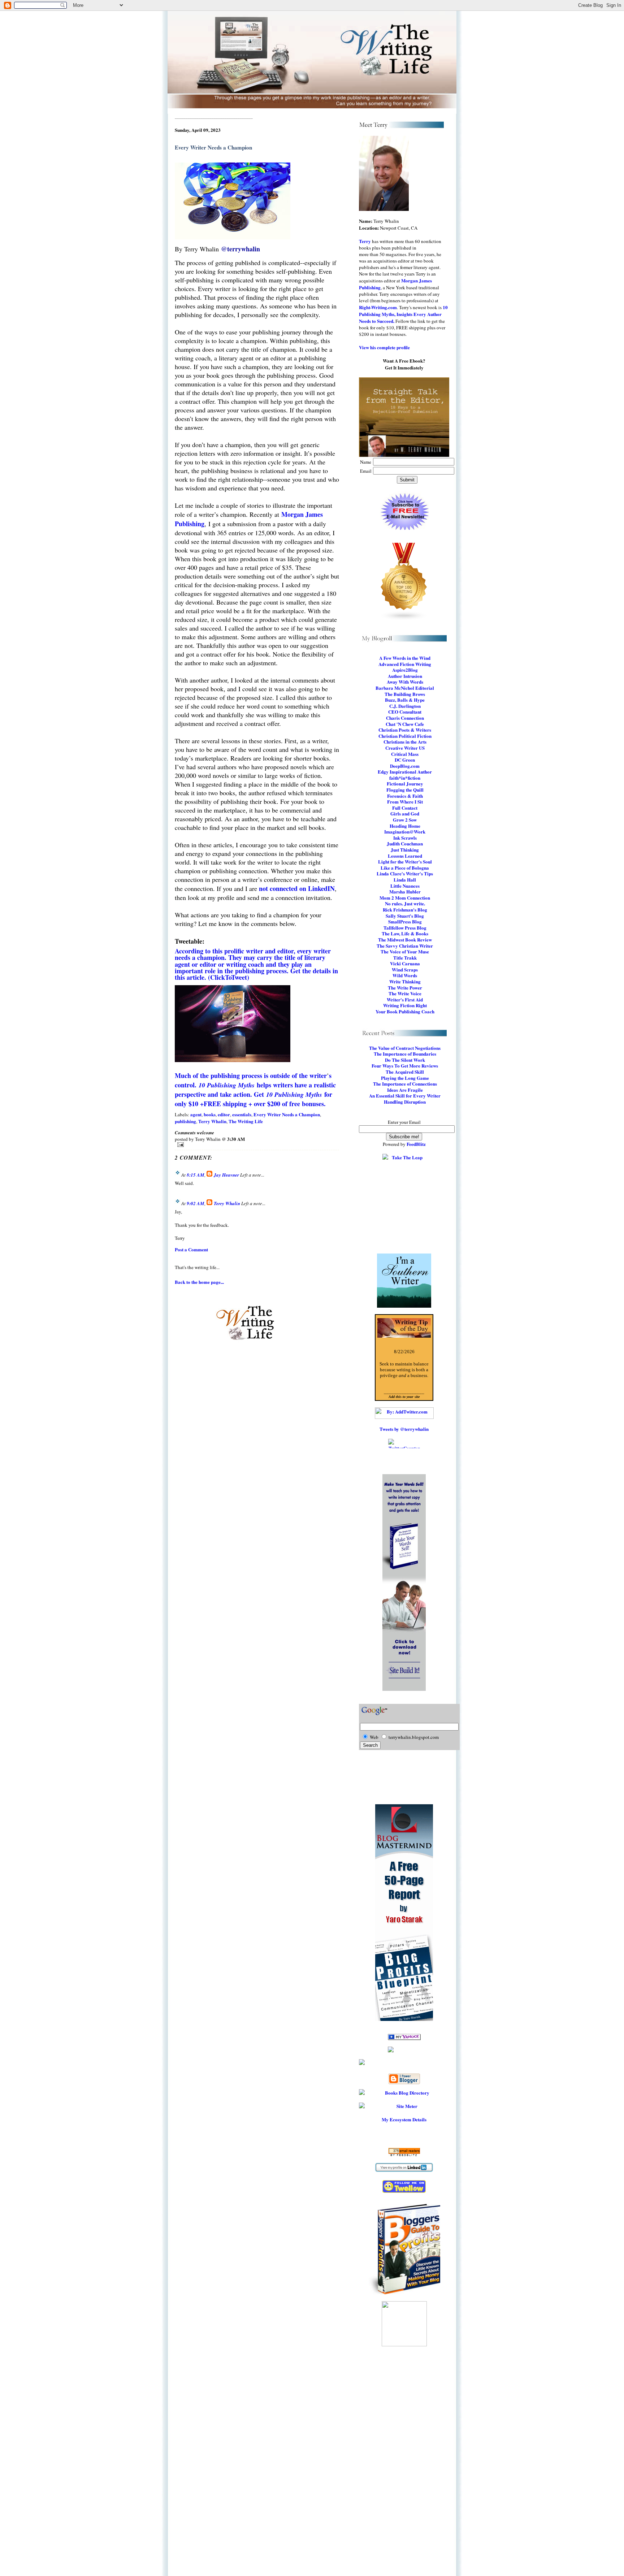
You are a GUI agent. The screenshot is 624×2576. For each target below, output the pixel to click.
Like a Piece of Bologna (405, 868)
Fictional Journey (405, 783)
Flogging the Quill (405, 790)
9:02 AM (196, 1203)
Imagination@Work (405, 832)
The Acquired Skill (405, 1072)
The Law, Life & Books (405, 933)
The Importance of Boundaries (405, 1054)
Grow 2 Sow (405, 820)
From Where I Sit (405, 802)
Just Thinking (405, 850)
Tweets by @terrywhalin (404, 1429)
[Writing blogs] (404, 582)
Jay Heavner (226, 1175)
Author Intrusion (405, 676)
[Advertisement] (404, 2468)
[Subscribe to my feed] (404, 2062)
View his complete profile (384, 347)
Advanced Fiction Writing (405, 664)
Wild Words (405, 975)
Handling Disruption (405, 1102)
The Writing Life (246, 1121)
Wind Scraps (405, 969)
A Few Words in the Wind (405, 658)
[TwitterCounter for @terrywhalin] (404, 1443)
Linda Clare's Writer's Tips (405, 873)
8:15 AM (196, 1175)
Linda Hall (405, 880)
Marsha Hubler (405, 891)
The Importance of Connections (405, 1084)
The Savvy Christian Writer (405, 946)
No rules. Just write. (405, 903)
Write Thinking (405, 981)
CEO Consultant (405, 712)
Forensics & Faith (405, 796)
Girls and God (405, 813)
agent (196, 1114)
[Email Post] (257, 1145)
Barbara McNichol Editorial (405, 688)
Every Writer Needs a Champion (287, 1114)
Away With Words (405, 682)
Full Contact (405, 808)
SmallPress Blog (405, 921)
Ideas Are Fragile (405, 1090)
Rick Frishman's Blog (405, 910)
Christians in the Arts (405, 742)
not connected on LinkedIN (297, 888)
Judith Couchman (405, 843)
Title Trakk (405, 958)
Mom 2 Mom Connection (405, 898)
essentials (242, 1114)
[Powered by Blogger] (404, 2079)
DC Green (405, 760)
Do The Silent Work (405, 1060)
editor (224, 1114)
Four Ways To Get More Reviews (405, 1066)
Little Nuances (405, 886)
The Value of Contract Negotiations (405, 1048)
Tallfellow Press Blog (405, 928)
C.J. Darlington (405, 706)
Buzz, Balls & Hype (405, 700)
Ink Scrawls (405, 838)
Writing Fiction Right (405, 1005)
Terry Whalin (212, 1121)
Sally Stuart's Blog (405, 916)
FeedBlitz (416, 1144)
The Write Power (405, 988)
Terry (365, 241)
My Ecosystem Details (404, 2119)
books (210, 1114)
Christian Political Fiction (405, 736)
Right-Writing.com (378, 307)
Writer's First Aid (405, 999)
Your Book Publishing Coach (405, 1011)
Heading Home (405, 826)
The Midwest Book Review (405, 940)
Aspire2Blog (405, 670)
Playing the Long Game (405, 1078)
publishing (185, 1121)
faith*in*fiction (405, 778)
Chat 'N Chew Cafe (405, 724)
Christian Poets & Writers (405, 730)
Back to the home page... (199, 1282)
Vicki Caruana (405, 963)
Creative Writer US (405, 748)
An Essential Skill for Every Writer (405, 1096)
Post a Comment (191, 1249)
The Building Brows (405, 694)
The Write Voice (405, 993)
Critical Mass (405, 754)
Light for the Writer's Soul (405, 861)
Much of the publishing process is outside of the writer (251, 1075)
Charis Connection (405, 718)
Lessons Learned (405, 856)
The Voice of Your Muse (405, 951)
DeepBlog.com (405, 766)
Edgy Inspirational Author (405, 772)
